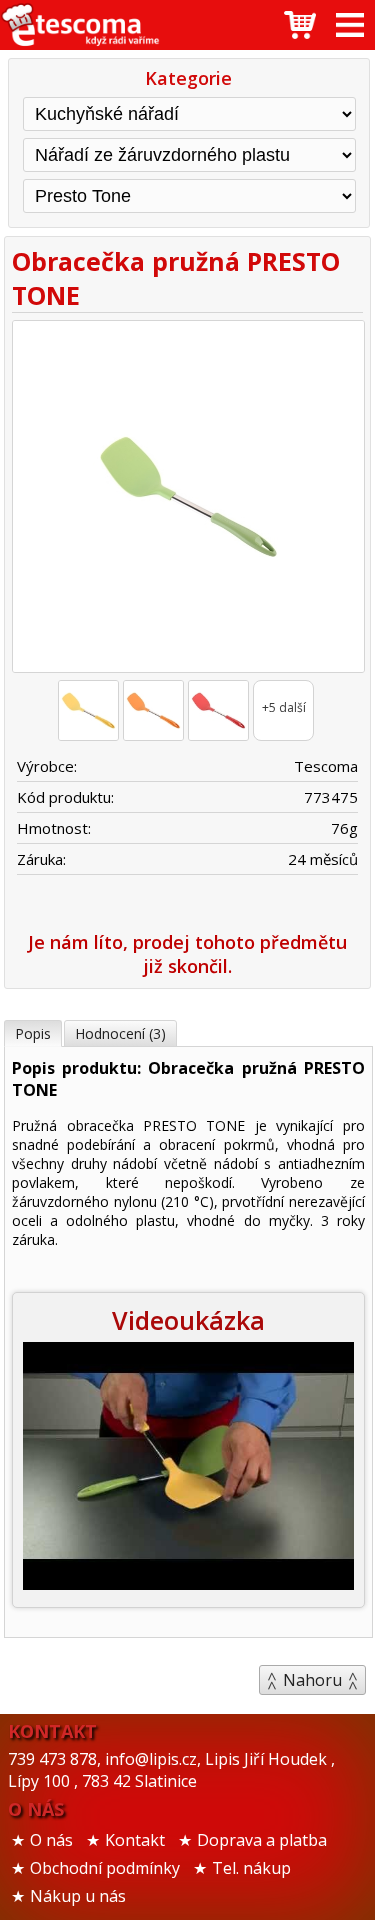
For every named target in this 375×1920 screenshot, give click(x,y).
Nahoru (312, 1680)
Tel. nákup (251, 1868)
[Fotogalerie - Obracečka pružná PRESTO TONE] (88, 710)
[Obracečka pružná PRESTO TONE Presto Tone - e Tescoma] (80, 25)
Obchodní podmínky (105, 1868)
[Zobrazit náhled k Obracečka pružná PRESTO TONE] (187, 499)
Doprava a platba (262, 1840)
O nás (51, 1840)
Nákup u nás (78, 1896)
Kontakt (135, 1840)
